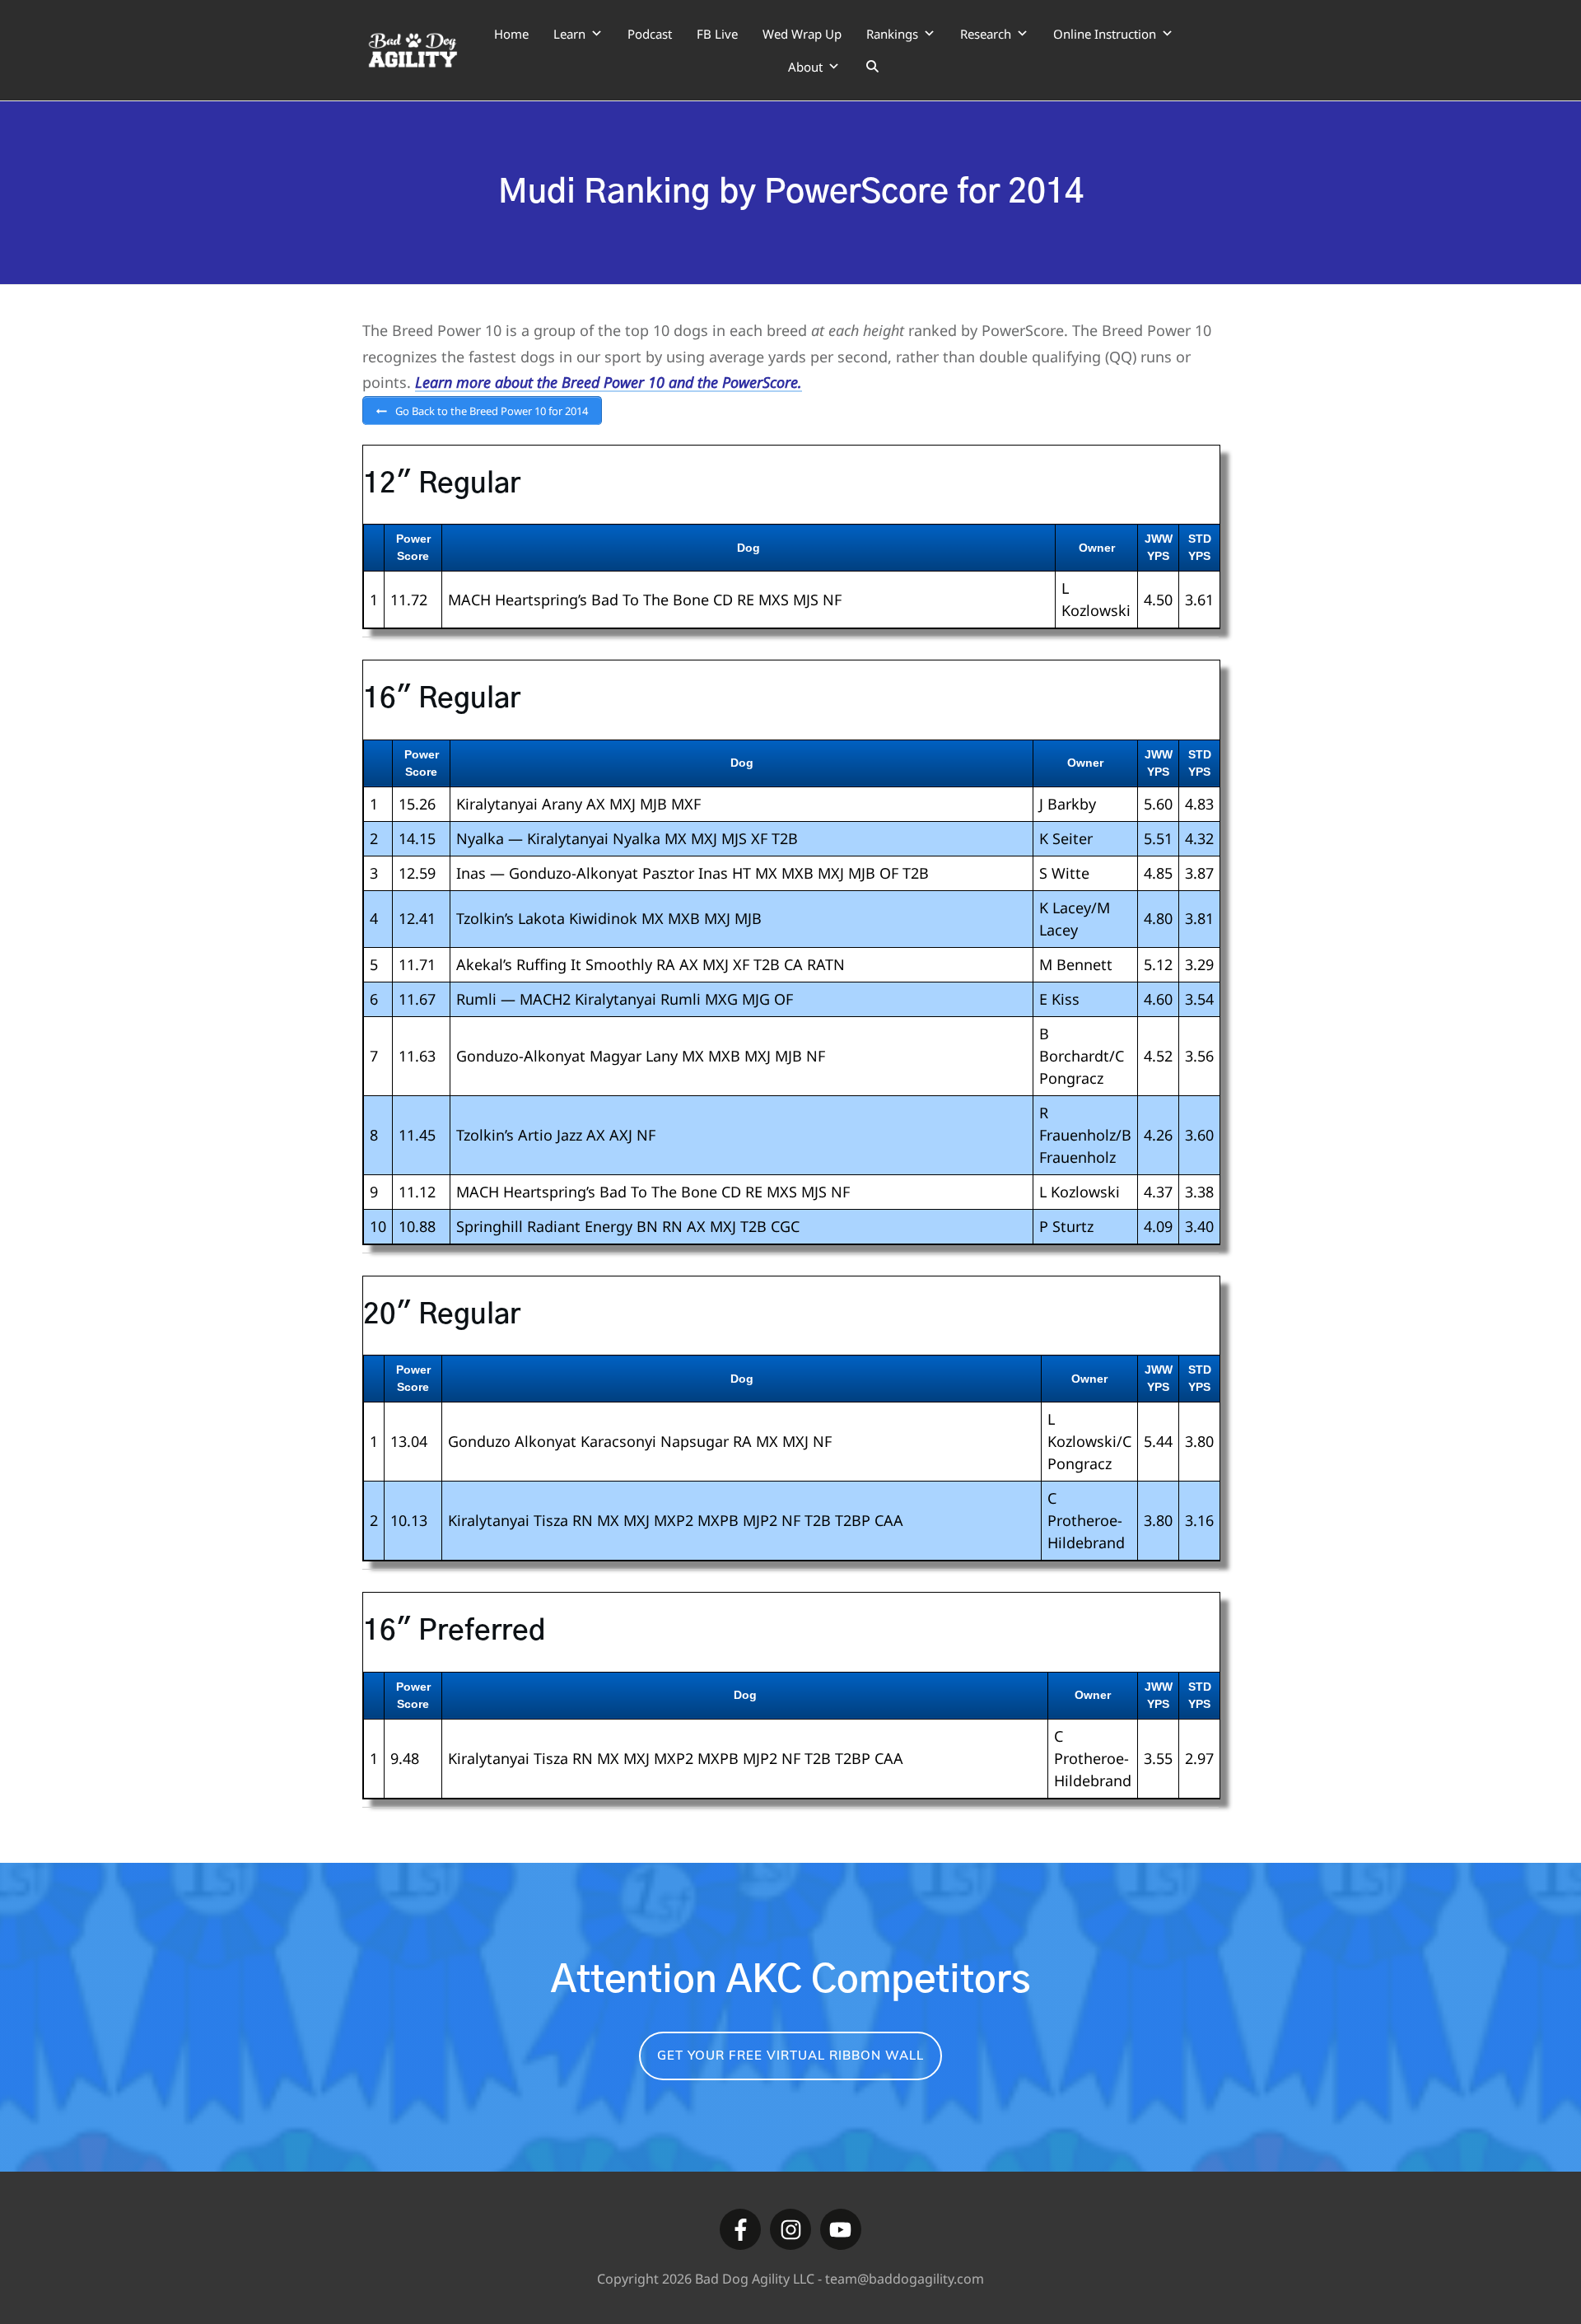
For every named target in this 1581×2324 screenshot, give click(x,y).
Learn (569, 34)
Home (511, 34)
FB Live (717, 34)
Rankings (892, 34)
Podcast (650, 34)
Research (986, 34)
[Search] (872, 67)
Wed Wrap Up (802, 34)
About (805, 67)
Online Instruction (1105, 34)
